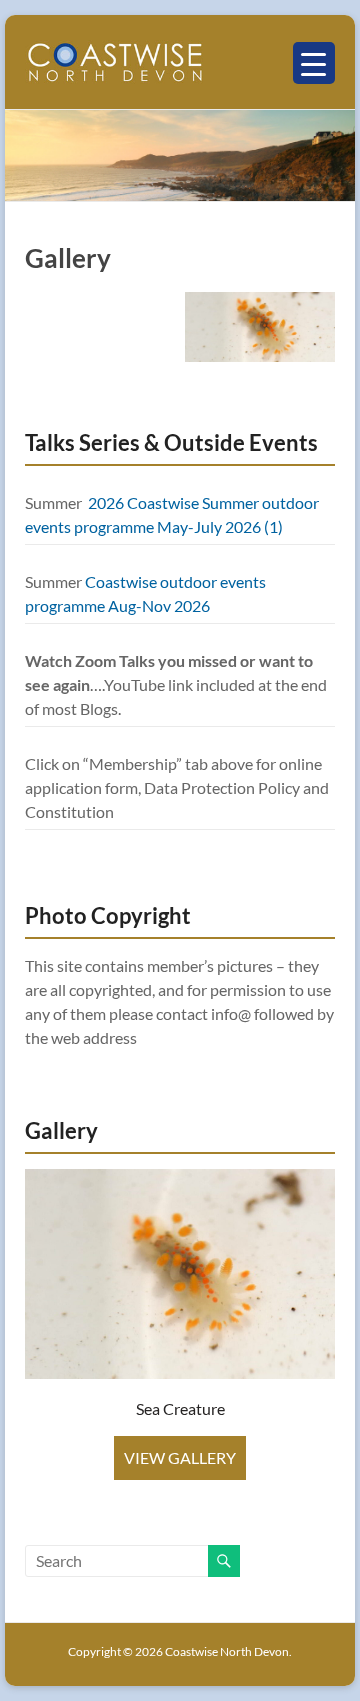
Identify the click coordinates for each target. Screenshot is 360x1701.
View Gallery (180, 1457)
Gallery (68, 258)
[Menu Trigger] (314, 63)
